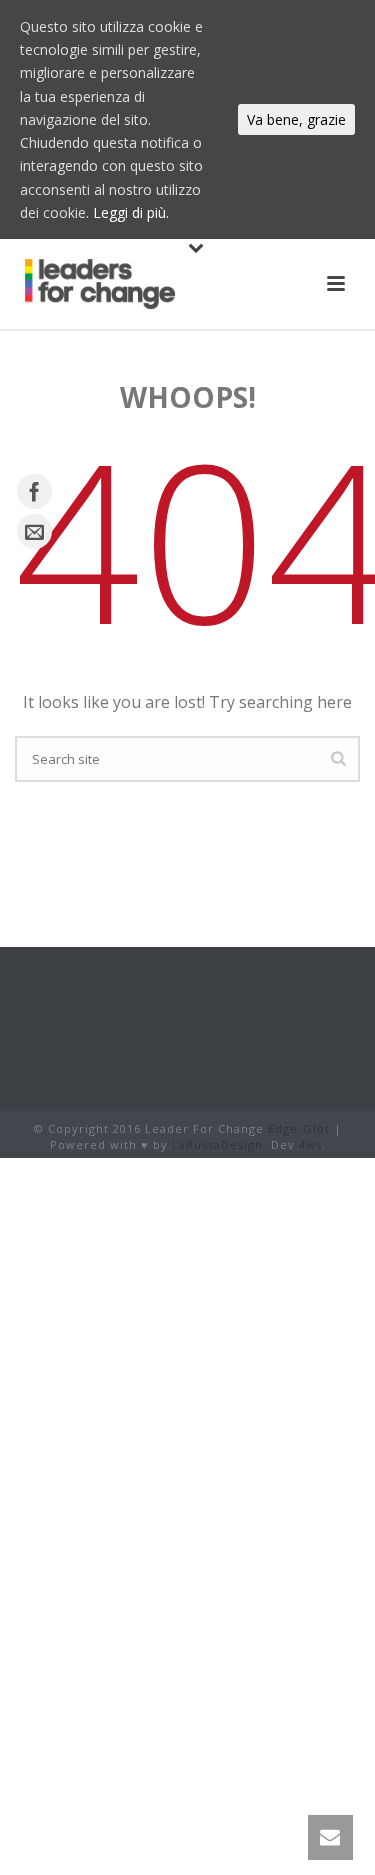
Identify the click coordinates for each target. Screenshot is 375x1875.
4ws (310, 1144)
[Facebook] (34, 491)
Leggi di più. (131, 212)
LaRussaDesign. (219, 1144)
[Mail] (34, 531)
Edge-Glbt (299, 1128)
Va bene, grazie (296, 119)
